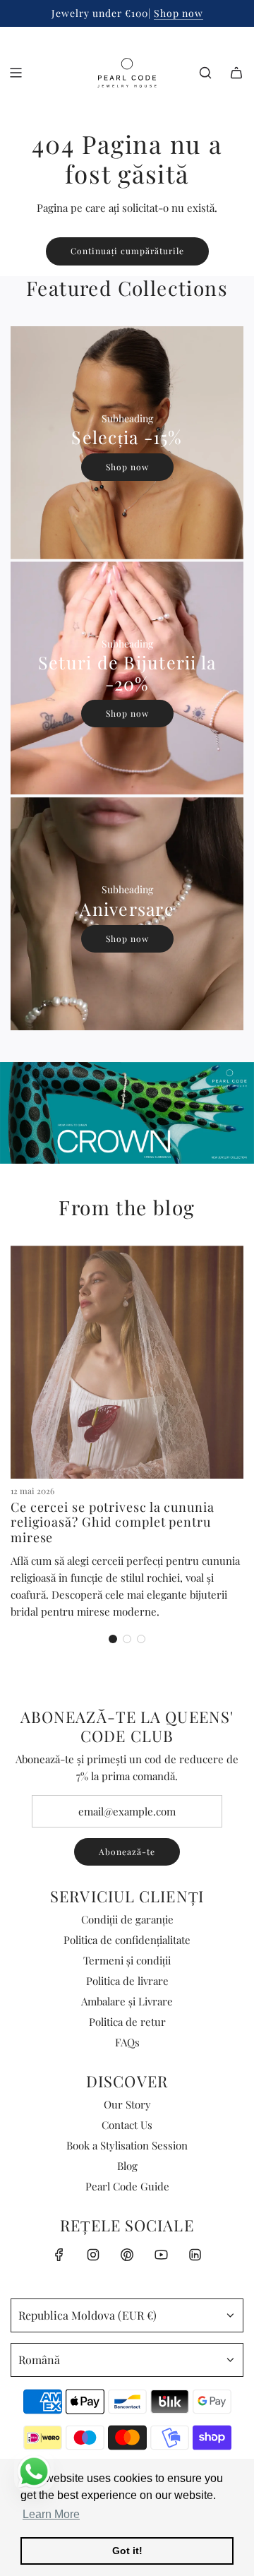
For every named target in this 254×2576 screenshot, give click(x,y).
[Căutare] (205, 73)
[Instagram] (93, 2255)
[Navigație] (16, 73)
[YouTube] (161, 2255)
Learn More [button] (51, 2514)
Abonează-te (127, 1851)
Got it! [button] (127, 2551)
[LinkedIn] (195, 2255)
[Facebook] (59, 2255)
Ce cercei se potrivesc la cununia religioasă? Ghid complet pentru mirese (113, 1522)
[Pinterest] (127, 2255)
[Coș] (236, 73)
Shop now (179, 13)
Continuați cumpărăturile (127, 251)
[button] (113, 1639)
